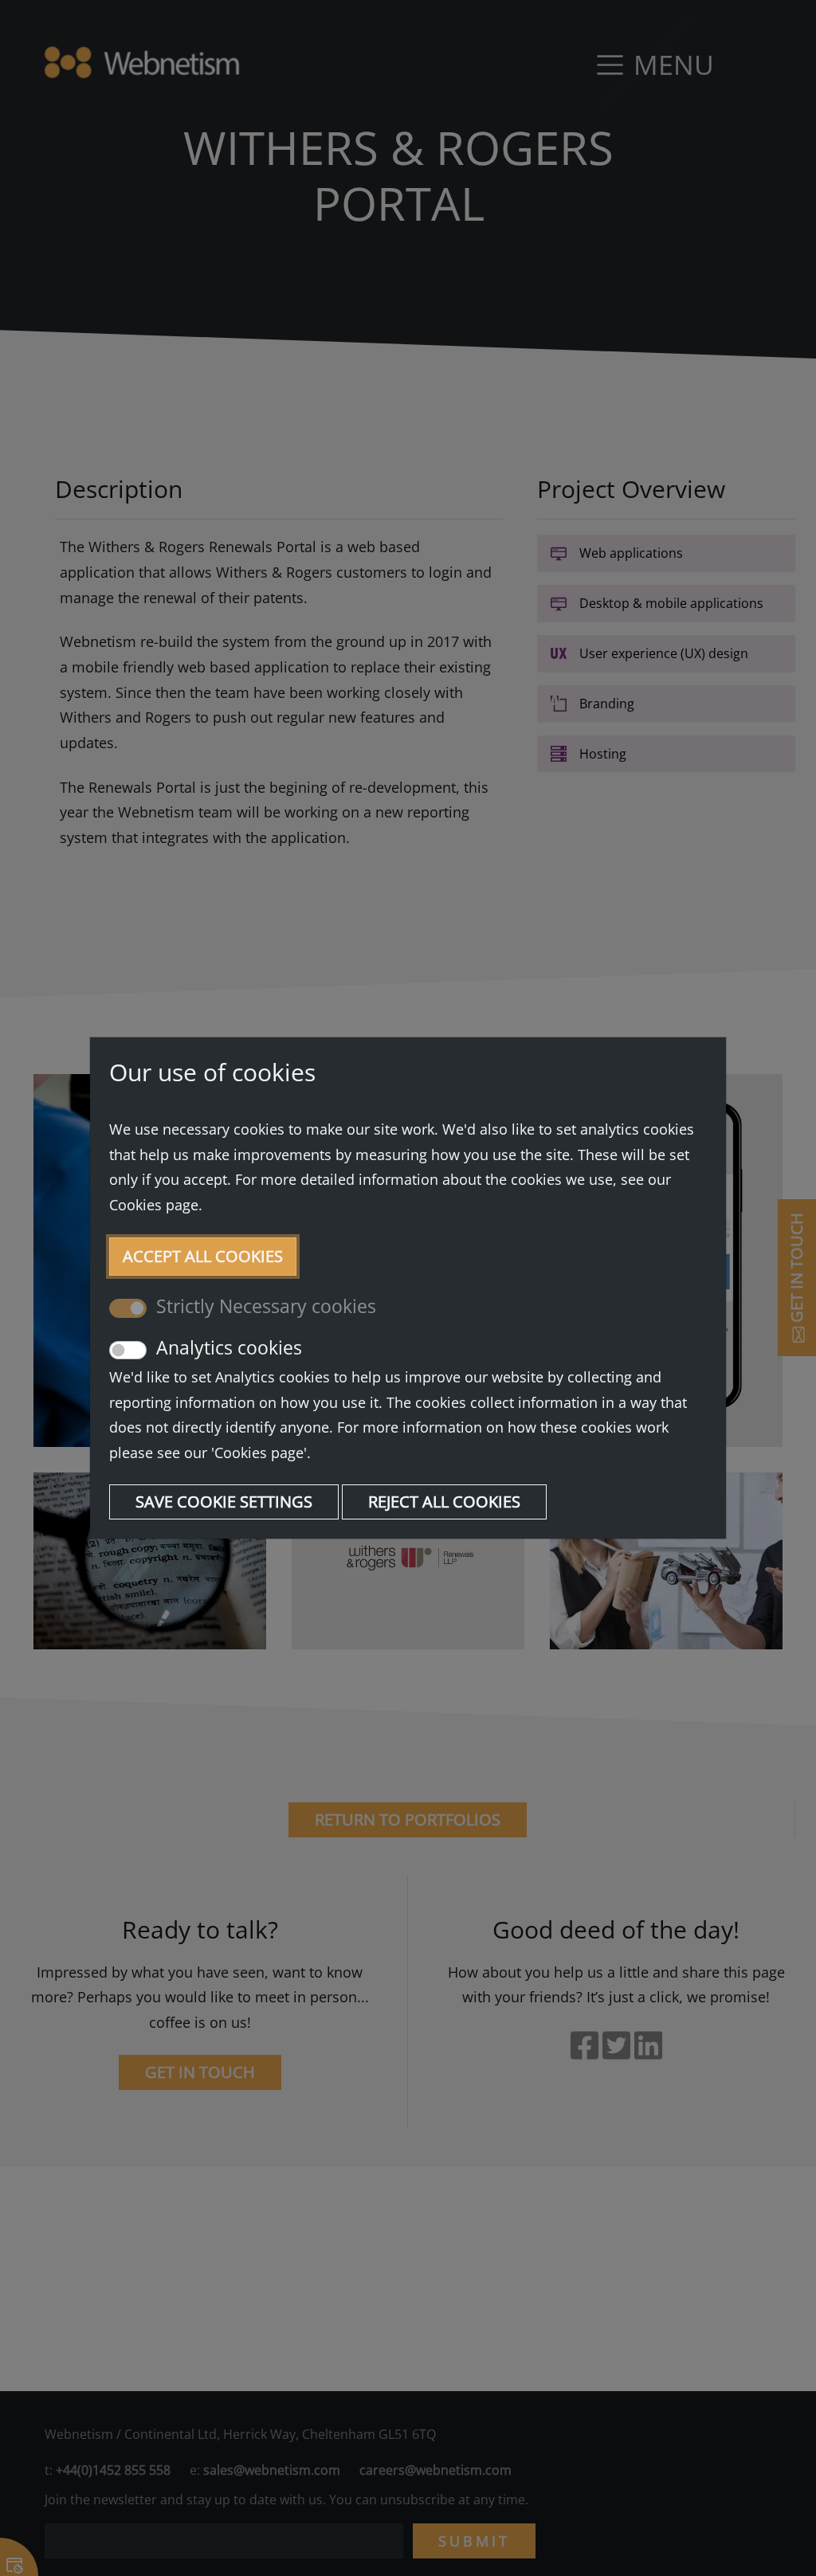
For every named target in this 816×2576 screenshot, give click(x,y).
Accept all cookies (203, 1256)
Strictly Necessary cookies (266, 1306)
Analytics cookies (229, 1347)
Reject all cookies (444, 1502)
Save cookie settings (224, 1502)
